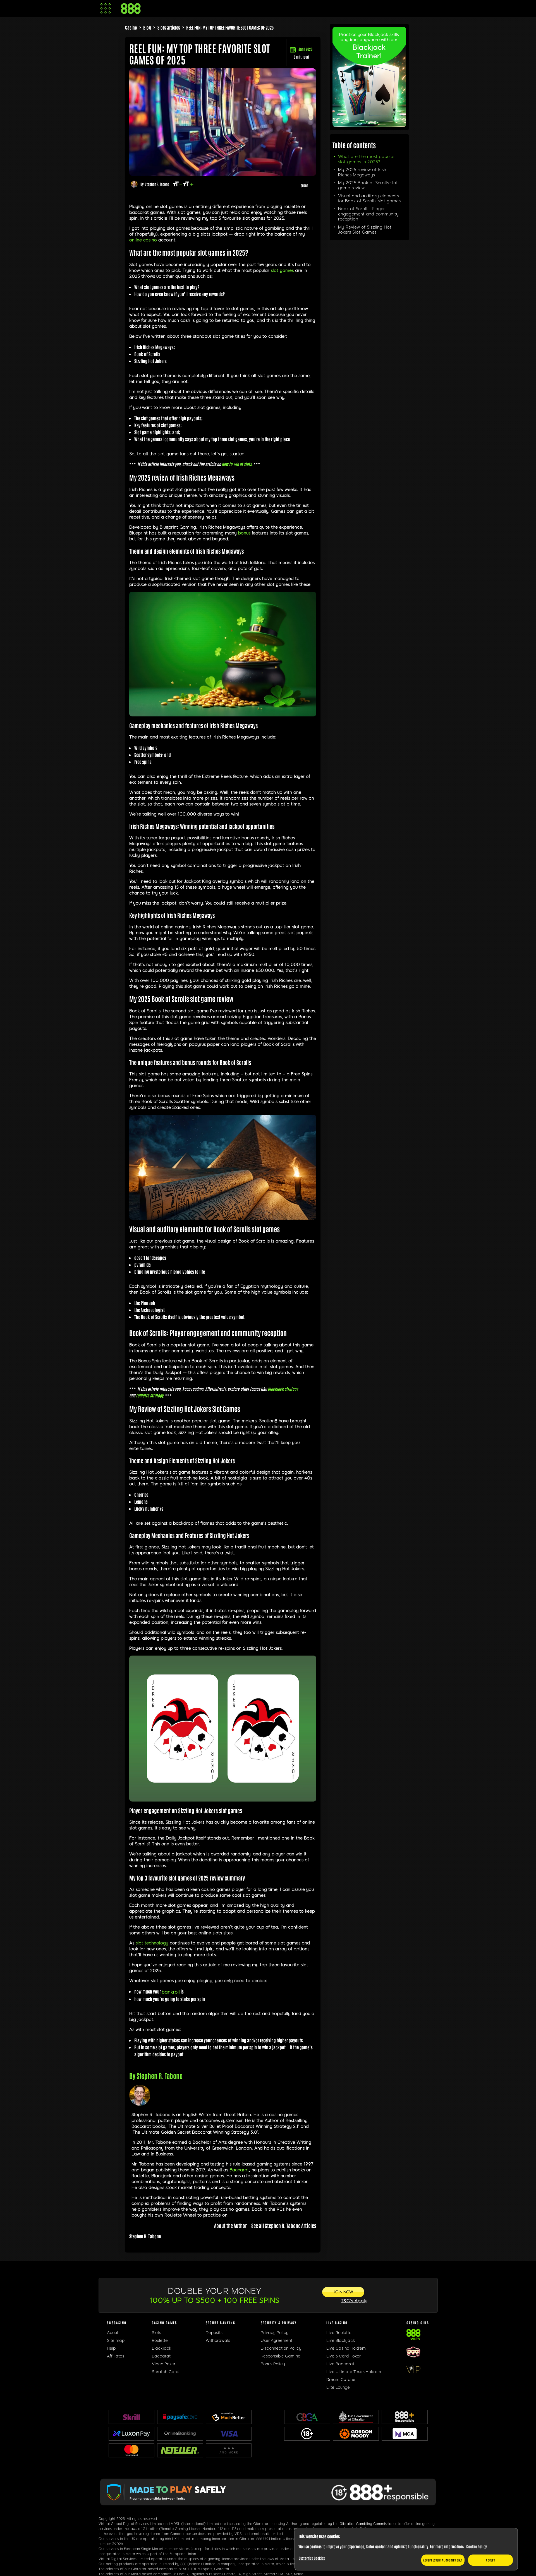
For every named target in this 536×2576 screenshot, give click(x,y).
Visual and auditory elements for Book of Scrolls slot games (369, 198)
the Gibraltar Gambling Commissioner (365, 2524)
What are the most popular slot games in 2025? (367, 159)
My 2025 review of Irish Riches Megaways (362, 172)
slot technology (152, 1943)
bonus (244, 533)
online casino (143, 240)
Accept (490, 2560)
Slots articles (169, 27)
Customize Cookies (312, 2558)
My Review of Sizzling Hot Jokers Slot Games (365, 230)
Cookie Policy (477, 2546)
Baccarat (239, 2170)
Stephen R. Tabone (157, 184)
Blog (147, 27)
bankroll (171, 1992)
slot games (282, 270)
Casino (131, 27)
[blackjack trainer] (369, 125)
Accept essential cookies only (443, 2560)
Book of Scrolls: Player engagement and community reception (368, 214)
